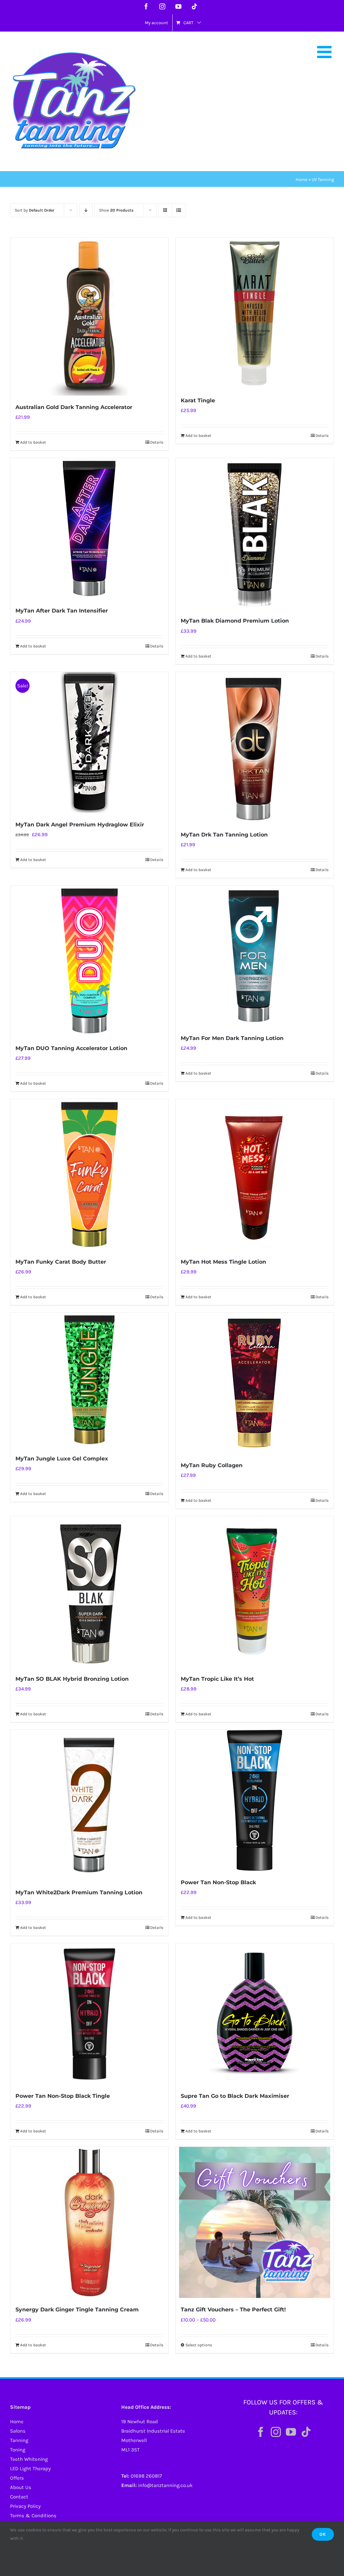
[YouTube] (291, 2432)
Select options (199, 2345)
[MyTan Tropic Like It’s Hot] (255, 1592)
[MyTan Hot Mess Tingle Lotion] (255, 1175)
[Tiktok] (306, 2432)
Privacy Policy (25, 2506)
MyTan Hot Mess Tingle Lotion (223, 1262)
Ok (323, 2534)
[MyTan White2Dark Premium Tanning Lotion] (89, 1805)
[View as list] (179, 210)
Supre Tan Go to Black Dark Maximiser (235, 2096)
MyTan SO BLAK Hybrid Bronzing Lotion (72, 1679)
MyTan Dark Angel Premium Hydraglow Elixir (80, 825)
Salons (18, 2431)
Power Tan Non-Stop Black (218, 1882)
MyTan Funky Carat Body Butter (61, 1262)
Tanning (19, 2440)
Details (157, 442)
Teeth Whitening (29, 2459)
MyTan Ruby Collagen (212, 1465)
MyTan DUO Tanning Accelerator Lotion (71, 1048)
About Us (21, 2487)
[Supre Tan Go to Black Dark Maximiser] (255, 2014)
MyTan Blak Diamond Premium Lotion (235, 621)
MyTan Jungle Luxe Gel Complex (62, 1459)
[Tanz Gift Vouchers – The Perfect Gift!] (255, 2222)
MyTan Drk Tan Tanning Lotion (224, 835)
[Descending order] (86, 210)
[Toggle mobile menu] (326, 52)
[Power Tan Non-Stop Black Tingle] (89, 2014)
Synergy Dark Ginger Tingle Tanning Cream (77, 2310)
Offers (17, 2478)
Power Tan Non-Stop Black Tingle (63, 2096)
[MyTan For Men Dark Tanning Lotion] (255, 956)
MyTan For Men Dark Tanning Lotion (232, 1038)
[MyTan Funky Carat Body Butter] (89, 1175)
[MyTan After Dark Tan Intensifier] (89, 529)
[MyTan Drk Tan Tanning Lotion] (255, 748)
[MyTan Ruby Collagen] (255, 1383)
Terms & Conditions (33, 2516)
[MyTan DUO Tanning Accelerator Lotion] (89, 961)
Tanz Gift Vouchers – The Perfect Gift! (233, 2310)
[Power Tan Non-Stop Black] (255, 1800)
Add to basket (33, 442)
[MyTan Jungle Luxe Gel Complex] (89, 1380)
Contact (19, 2497)
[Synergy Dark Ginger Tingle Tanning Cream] (89, 2222)
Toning (18, 2450)
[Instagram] (276, 2432)
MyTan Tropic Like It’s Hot (217, 1679)
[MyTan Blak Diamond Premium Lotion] (255, 534)
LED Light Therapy (30, 2469)
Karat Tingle (198, 400)
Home (302, 179)
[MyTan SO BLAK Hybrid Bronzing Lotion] (89, 1592)
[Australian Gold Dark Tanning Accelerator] (89, 317)
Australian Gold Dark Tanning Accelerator (74, 407)
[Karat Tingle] (255, 313)
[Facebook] (261, 2432)
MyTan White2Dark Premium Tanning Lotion (79, 1892)
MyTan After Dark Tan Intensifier (62, 611)
